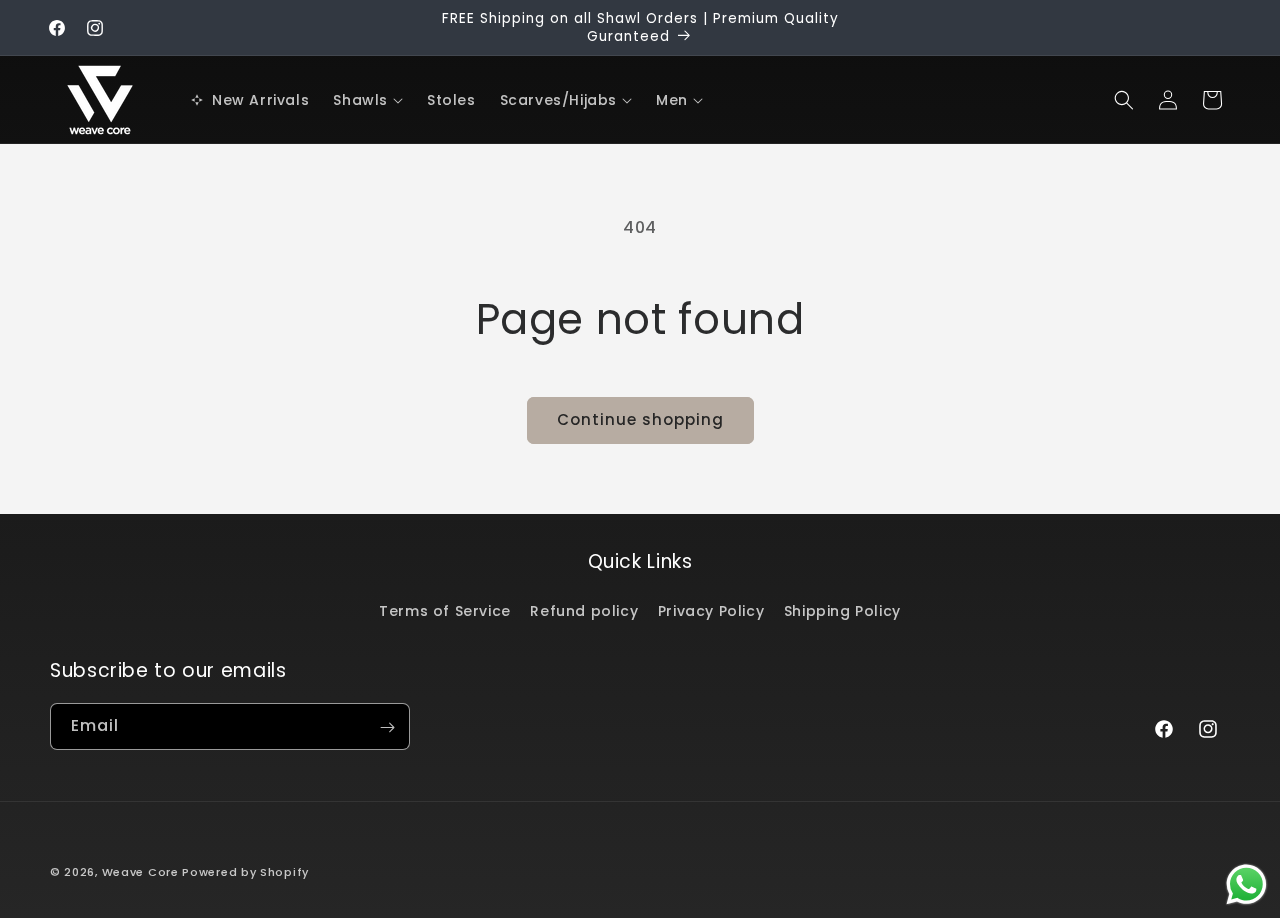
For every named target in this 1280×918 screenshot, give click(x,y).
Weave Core (140, 872)
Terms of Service (445, 611)
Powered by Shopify (245, 872)
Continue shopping (640, 419)
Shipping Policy (842, 611)
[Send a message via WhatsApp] (1246, 884)
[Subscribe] (387, 727)
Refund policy (584, 611)
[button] (368, 100)
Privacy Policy (711, 611)
